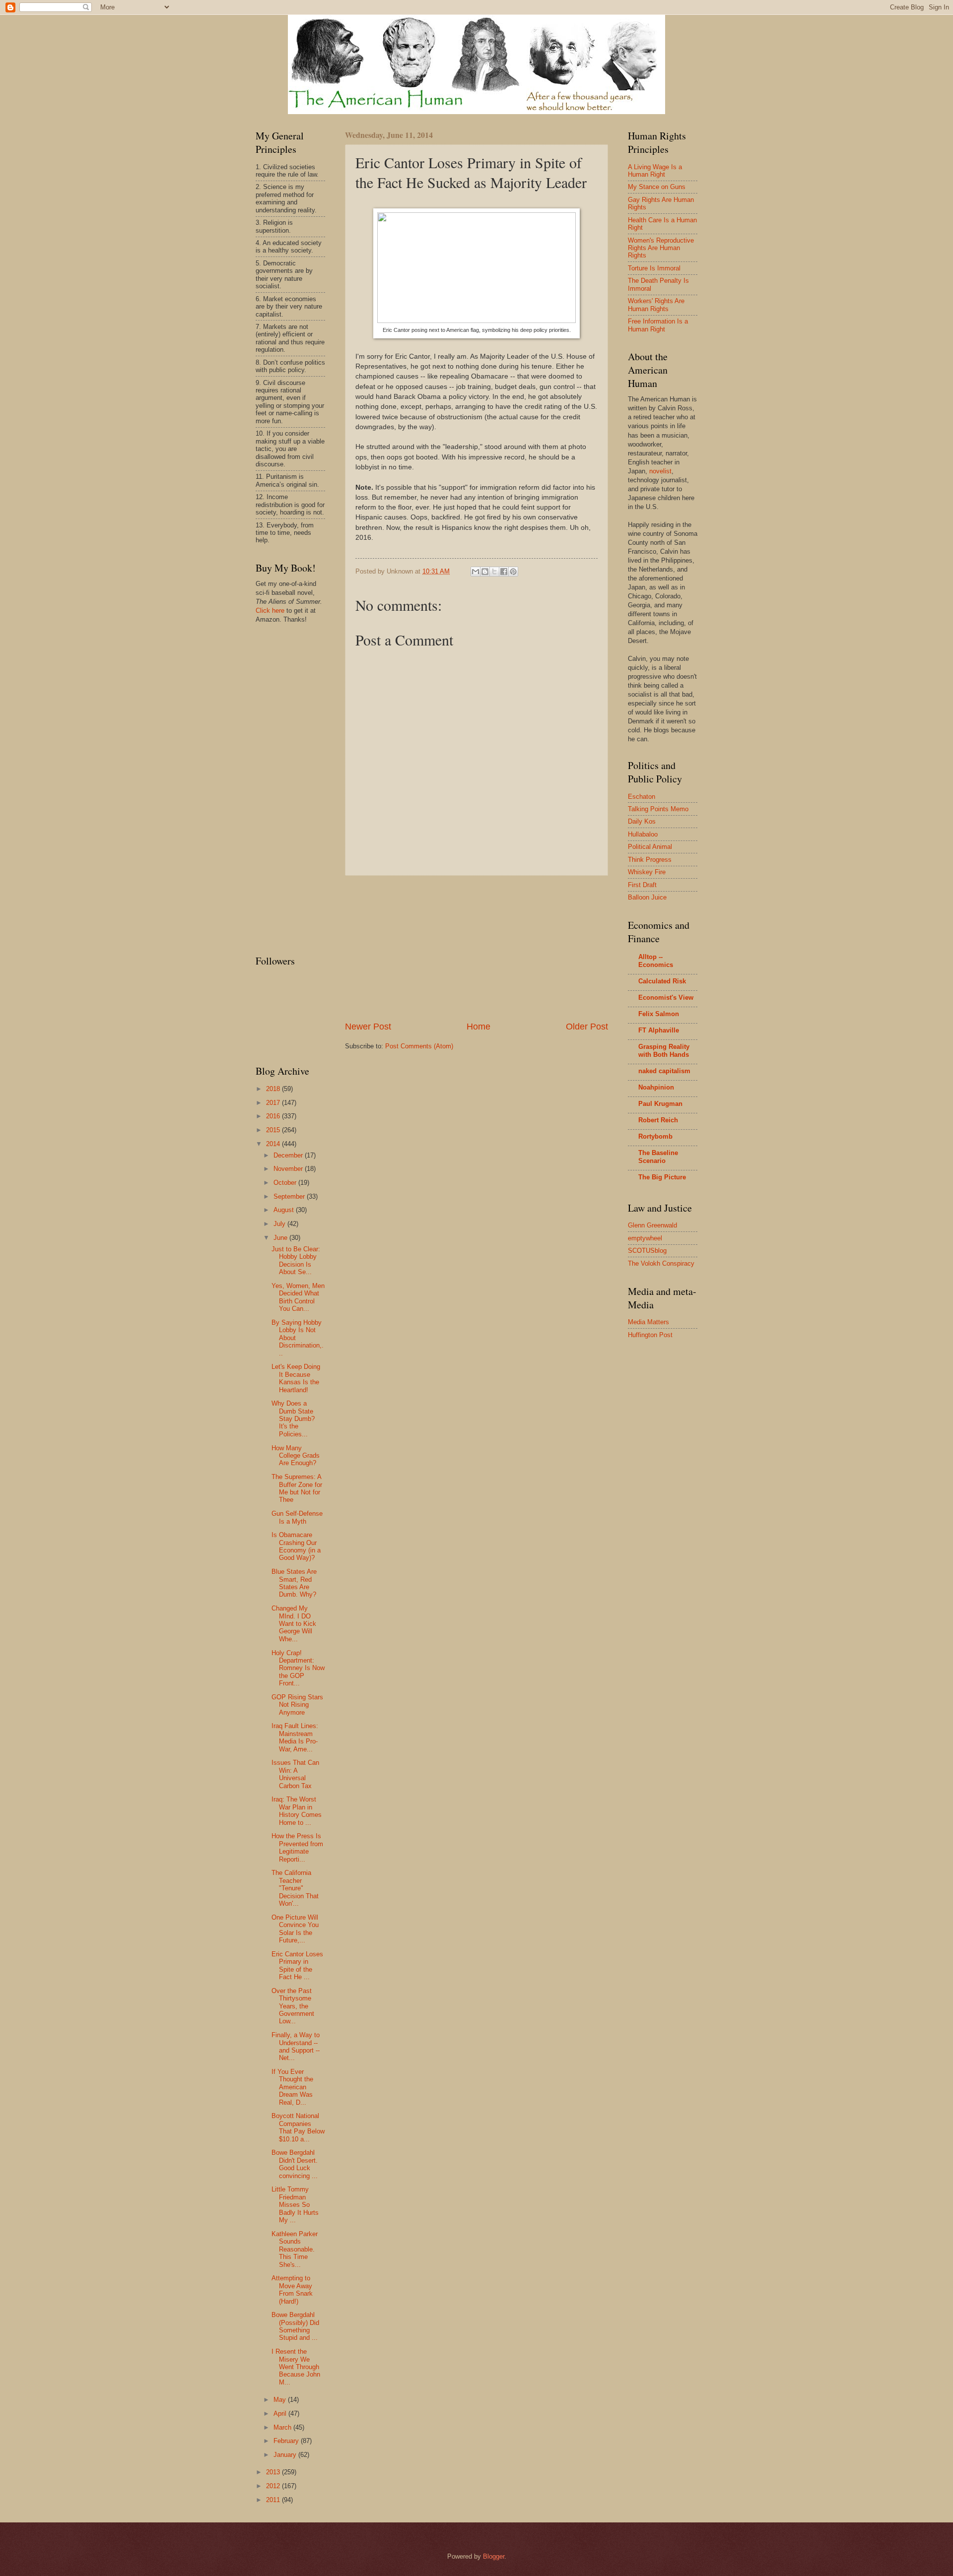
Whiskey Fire (647, 872)
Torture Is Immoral (654, 268)
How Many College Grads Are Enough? (296, 1456)
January (286, 2455)
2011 (274, 2500)
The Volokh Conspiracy (661, 1263)
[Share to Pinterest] (513, 572)
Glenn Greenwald (652, 1225)
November (289, 1169)
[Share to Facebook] (504, 572)
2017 (274, 1103)
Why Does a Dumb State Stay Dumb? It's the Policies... (293, 1419)
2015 (274, 1130)
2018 (274, 1089)
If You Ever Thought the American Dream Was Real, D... (292, 2087)
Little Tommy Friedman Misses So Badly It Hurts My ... (295, 2205)
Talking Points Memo (658, 809)
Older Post (587, 1027)
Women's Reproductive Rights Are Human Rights (661, 248)
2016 (274, 1116)
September (290, 1196)
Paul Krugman (660, 1104)
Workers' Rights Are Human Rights (656, 305)
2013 (274, 2472)
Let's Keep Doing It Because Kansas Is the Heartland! (296, 1378)
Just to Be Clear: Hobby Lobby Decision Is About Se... (296, 1260)
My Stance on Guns (657, 187)
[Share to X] (494, 572)
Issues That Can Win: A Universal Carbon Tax (295, 1774)
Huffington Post (650, 1335)
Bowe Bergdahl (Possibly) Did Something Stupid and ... (295, 2326)
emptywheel (645, 1238)
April (281, 2414)
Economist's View (666, 998)
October (286, 1183)
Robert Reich (658, 1120)
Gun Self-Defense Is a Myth (297, 1517)
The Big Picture (662, 1177)
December (289, 1155)
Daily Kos (642, 821)
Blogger (494, 2556)
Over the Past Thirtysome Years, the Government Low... (293, 2006)
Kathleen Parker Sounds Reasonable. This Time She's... (295, 2249)
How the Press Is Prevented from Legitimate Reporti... (297, 1847)
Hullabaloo (643, 834)
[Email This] (476, 572)
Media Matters (648, 1322)
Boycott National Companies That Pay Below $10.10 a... (298, 2127)
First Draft (642, 885)
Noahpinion (656, 1087)
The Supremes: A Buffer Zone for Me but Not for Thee (297, 1488)
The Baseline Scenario (658, 1157)
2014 (274, 1144)
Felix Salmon (659, 1014)
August (285, 1210)
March (283, 2427)
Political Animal (650, 847)
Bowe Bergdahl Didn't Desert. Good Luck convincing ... (295, 2164)
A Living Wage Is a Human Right (655, 171)
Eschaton (642, 797)
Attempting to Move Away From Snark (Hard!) (292, 2289)
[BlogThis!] (485, 572)
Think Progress (650, 860)
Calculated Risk (662, 981)
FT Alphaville (659, 1030)
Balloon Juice (647, 897)
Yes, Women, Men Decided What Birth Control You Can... (298, 1297)
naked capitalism (664, 1071)
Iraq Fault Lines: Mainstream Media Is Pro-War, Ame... (295, 1737)
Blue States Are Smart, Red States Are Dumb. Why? (294, 1583)
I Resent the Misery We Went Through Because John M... (296, 2367)
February (287, 2441)
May (281, 2400)
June (281, 1238)
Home (478, 1027)
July (280, 1224)
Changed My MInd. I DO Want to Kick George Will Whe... (294, 1624)
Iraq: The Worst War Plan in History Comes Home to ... (297, 1811)
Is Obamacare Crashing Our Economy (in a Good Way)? (296, 1546)
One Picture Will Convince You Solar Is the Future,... (295, 1929)
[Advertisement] (476, 948)
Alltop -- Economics (656, 961)
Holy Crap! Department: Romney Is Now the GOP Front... (298, 1668)
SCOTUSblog (647, 1251)
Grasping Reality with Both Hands (664, 1051)
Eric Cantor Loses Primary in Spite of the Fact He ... (297, 1965)
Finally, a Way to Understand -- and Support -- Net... (296, 2046)
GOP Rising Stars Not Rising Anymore (297, 1705)
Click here (270, 611)
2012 (274, 2486)
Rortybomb (655, 1136)
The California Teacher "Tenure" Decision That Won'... (295, 1888)
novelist (660, 471)
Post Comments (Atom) (419, 1046)
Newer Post (368, 1027)
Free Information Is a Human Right (658, 325)
